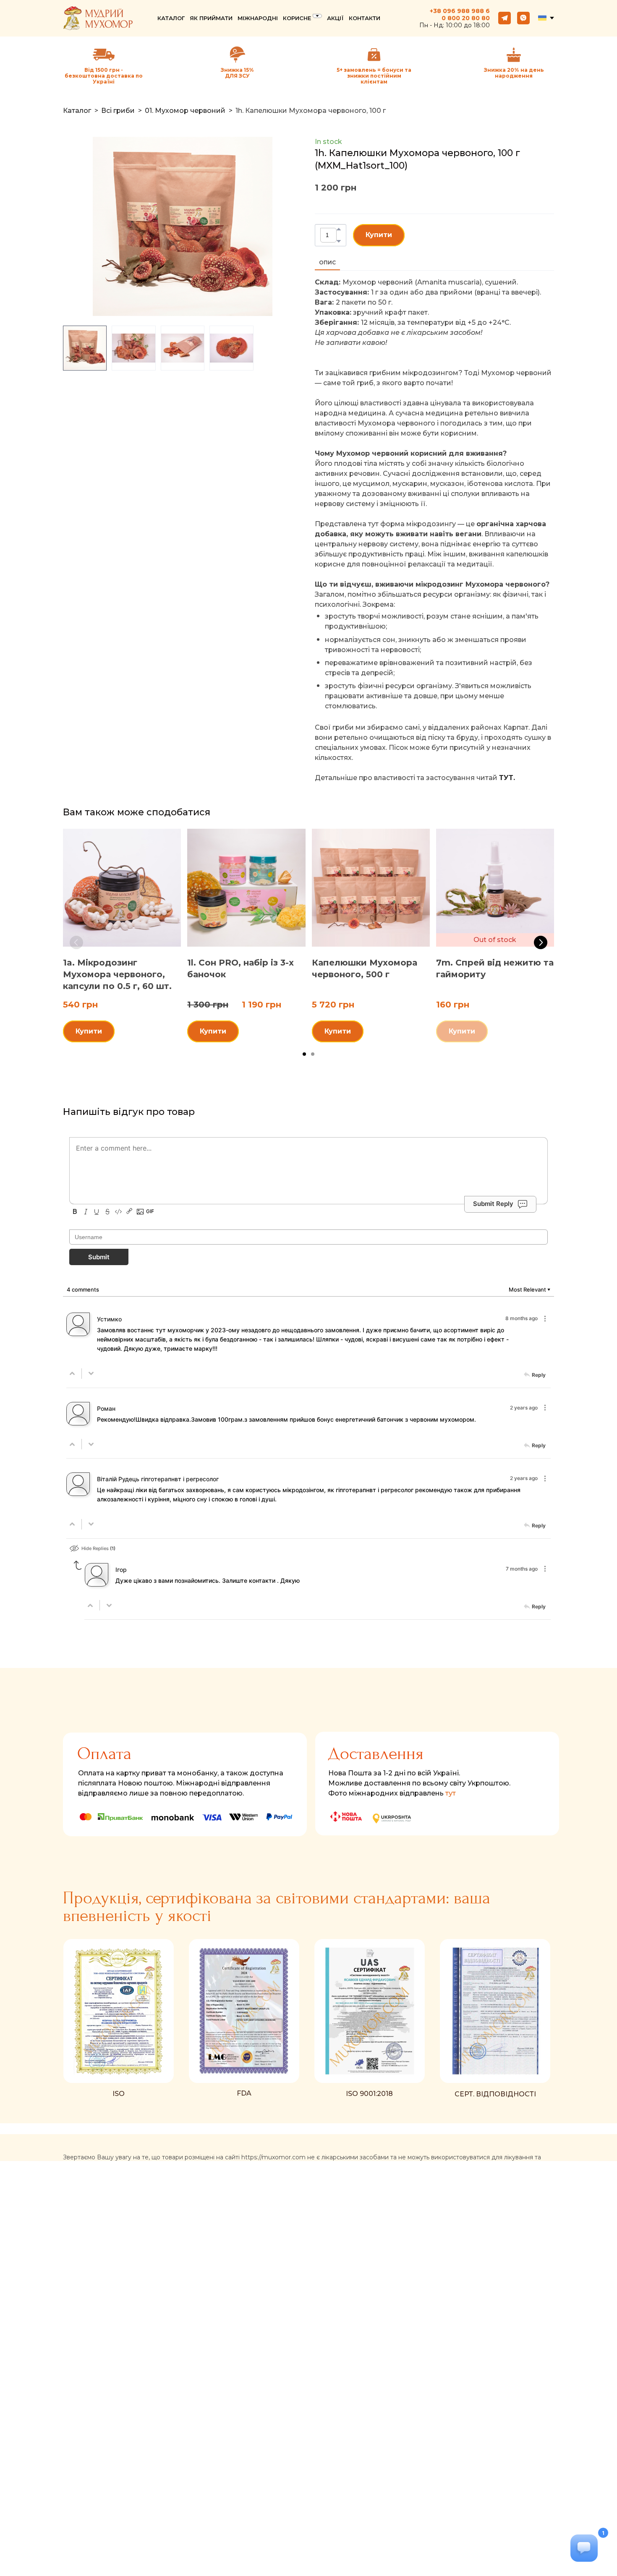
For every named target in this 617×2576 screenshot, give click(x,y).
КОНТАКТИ (365, 18)
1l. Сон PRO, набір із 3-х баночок (241, 968)
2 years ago (524, 1408)
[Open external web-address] (238, 55)
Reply (539, 1375)
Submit (99, 1257)
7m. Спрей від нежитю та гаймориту (495, 968)
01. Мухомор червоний (185, 111)
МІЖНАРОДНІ (258, 18)
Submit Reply (493, 1204)
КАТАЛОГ (171, 18)
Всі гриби (118, 111)
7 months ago (522, 1569)
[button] (505, 18)
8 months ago (522, 1318)
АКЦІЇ (335, 18)
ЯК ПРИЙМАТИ (211, 18)
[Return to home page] (98, 18)
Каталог (77, 111)
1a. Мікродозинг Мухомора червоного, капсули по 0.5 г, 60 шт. (117, 974)
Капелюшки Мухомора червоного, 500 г (365, 968)
